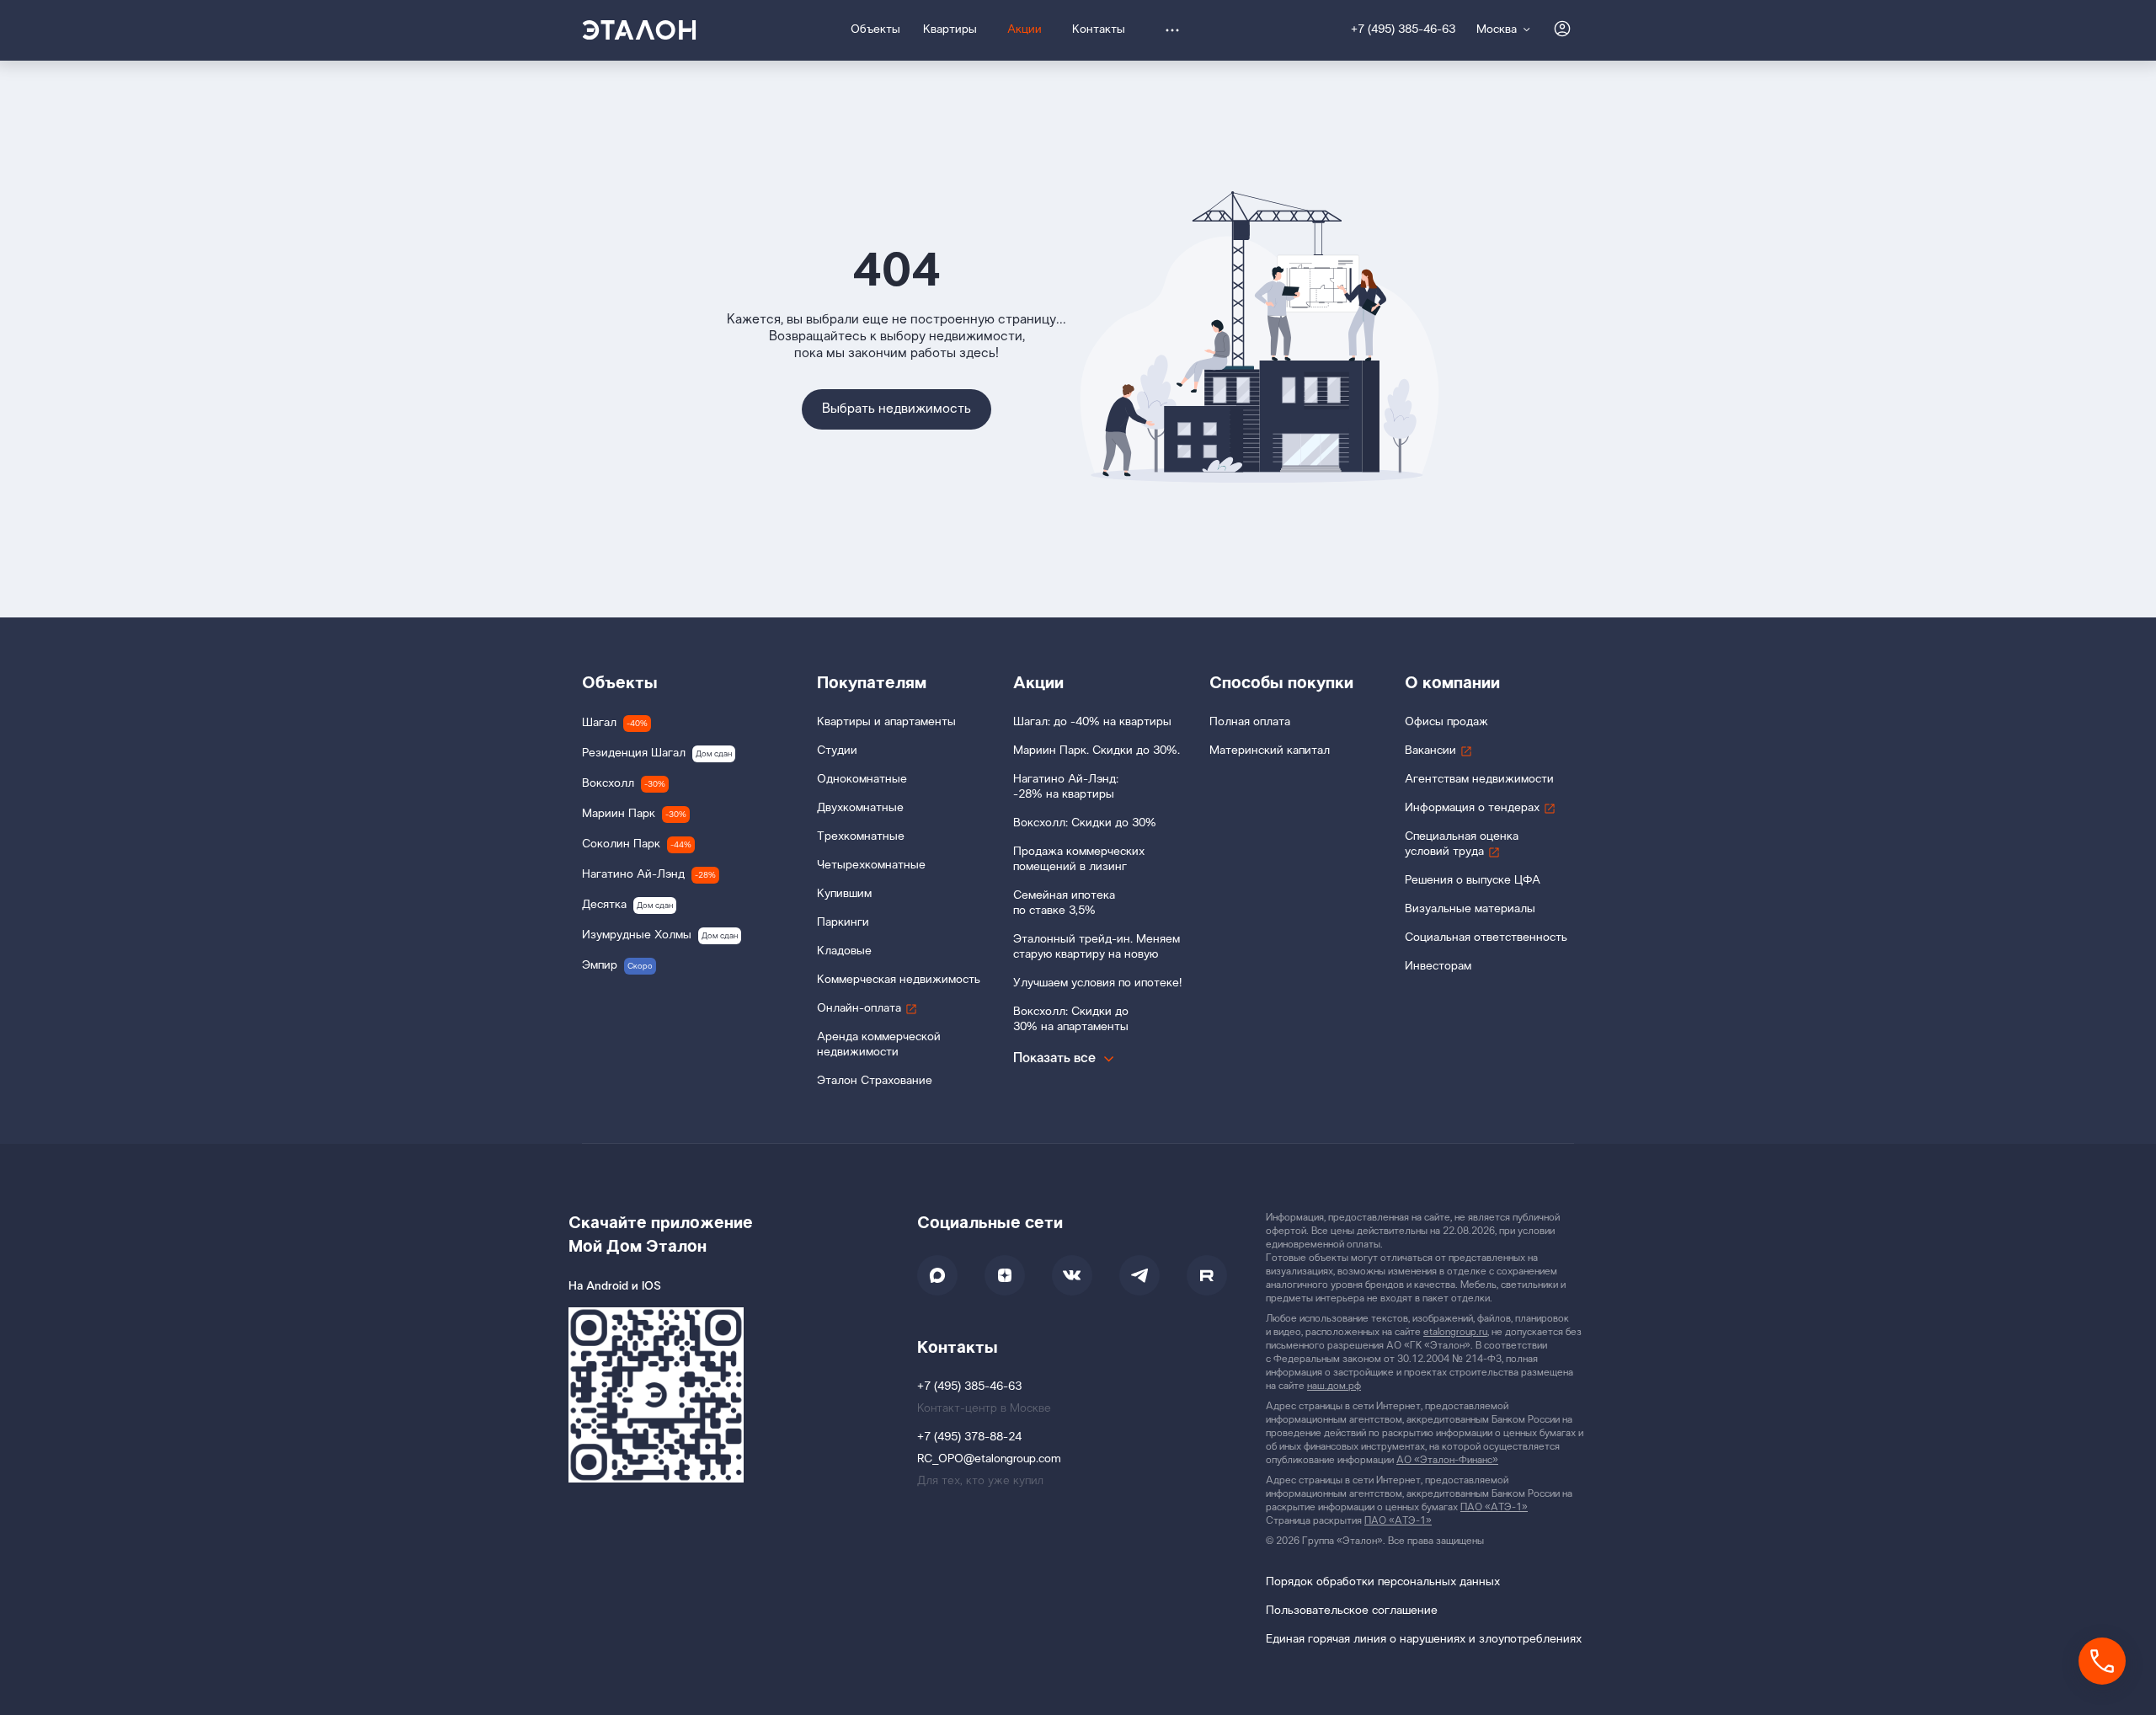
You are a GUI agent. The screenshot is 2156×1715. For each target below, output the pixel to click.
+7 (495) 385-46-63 (1403, 30)
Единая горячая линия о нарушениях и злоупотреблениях (1424, 1640)
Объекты (620, 683)
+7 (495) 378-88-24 (969, 1437)
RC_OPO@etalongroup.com (989, 1459)
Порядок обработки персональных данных (1383, 1582)
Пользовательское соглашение (1352, 1611)
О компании (1452, 683)
